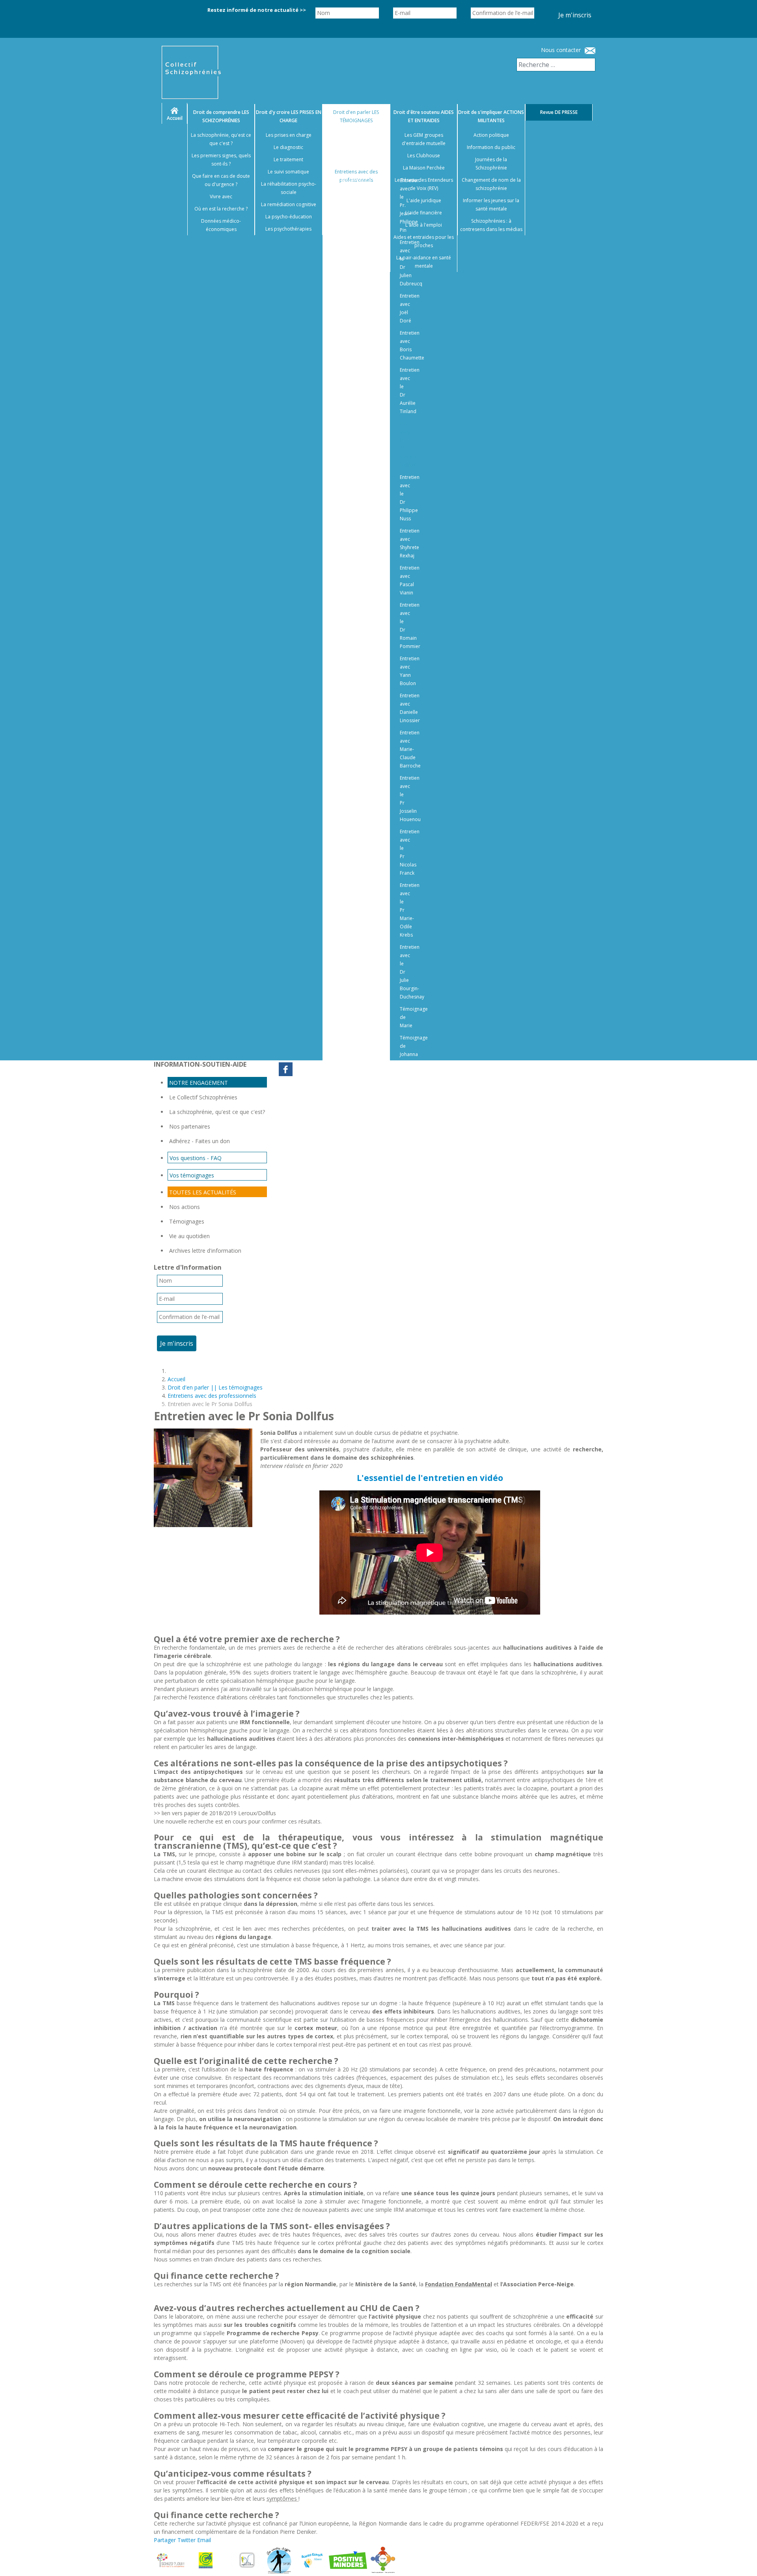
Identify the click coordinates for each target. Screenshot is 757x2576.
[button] (741, 2560)
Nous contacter (561, 50)
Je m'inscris (575, 15)
